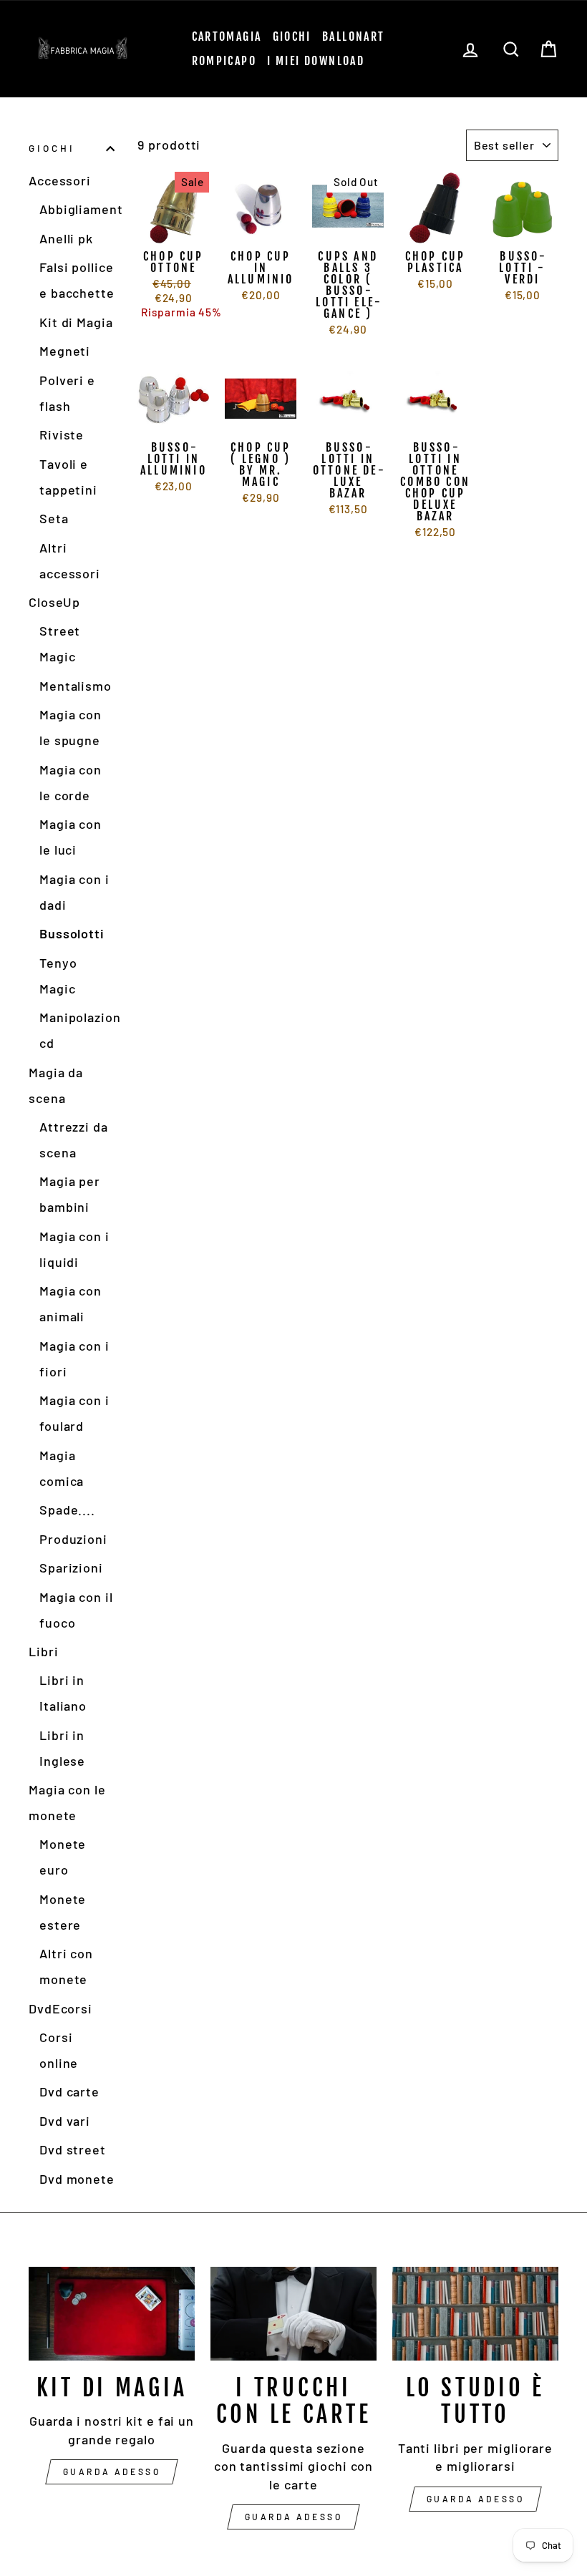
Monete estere (63, 1912)
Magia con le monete (67, 1802)
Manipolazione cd (77, 1030)
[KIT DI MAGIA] (112, 2313)
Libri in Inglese (62, 1748)
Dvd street (73, 2149)
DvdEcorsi (60, 2008)
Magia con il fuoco (76, 1610)
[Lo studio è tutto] (475, 2313)
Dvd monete (77, 2179)
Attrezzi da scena (74, 1139)
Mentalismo (76, 686)
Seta (54, 518)
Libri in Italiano (63, 1693)
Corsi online (59, 2050)
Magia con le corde (71, 782)
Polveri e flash (67, 393)
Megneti (65, 351)
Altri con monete (66, 1966)
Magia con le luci (71, 837)
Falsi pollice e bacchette (77, 280)
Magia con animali (71, 1303)
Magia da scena (56, 1085)
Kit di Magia (76, 322)
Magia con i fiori (74, 1359)
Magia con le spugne (71, 727)
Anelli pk (66, 238)
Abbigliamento (77, 209)
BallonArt (354, 37)
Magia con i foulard (74, 1413)
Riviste (62, 434)
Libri (44, 1651)
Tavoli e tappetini (68, 477)
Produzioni (73, 1539)
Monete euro (63, 1857)
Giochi (292, 37)
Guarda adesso (112, 2471)
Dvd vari (65, 2121)
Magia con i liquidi (74, 1249)
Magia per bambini (70, 1194)
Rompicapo (224, 61)
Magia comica (62, 1468)
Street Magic (60, 643)
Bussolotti (72, 933)
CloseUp (54, 602)
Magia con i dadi (74, 892)
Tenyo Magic (58, 976)
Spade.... (67, 1510)
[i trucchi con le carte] (293, 2313)
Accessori (60, 180)
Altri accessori (70, 560)
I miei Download (316, 61)
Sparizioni (71, 1568)
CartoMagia (227, 37)
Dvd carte (69, 2091)
